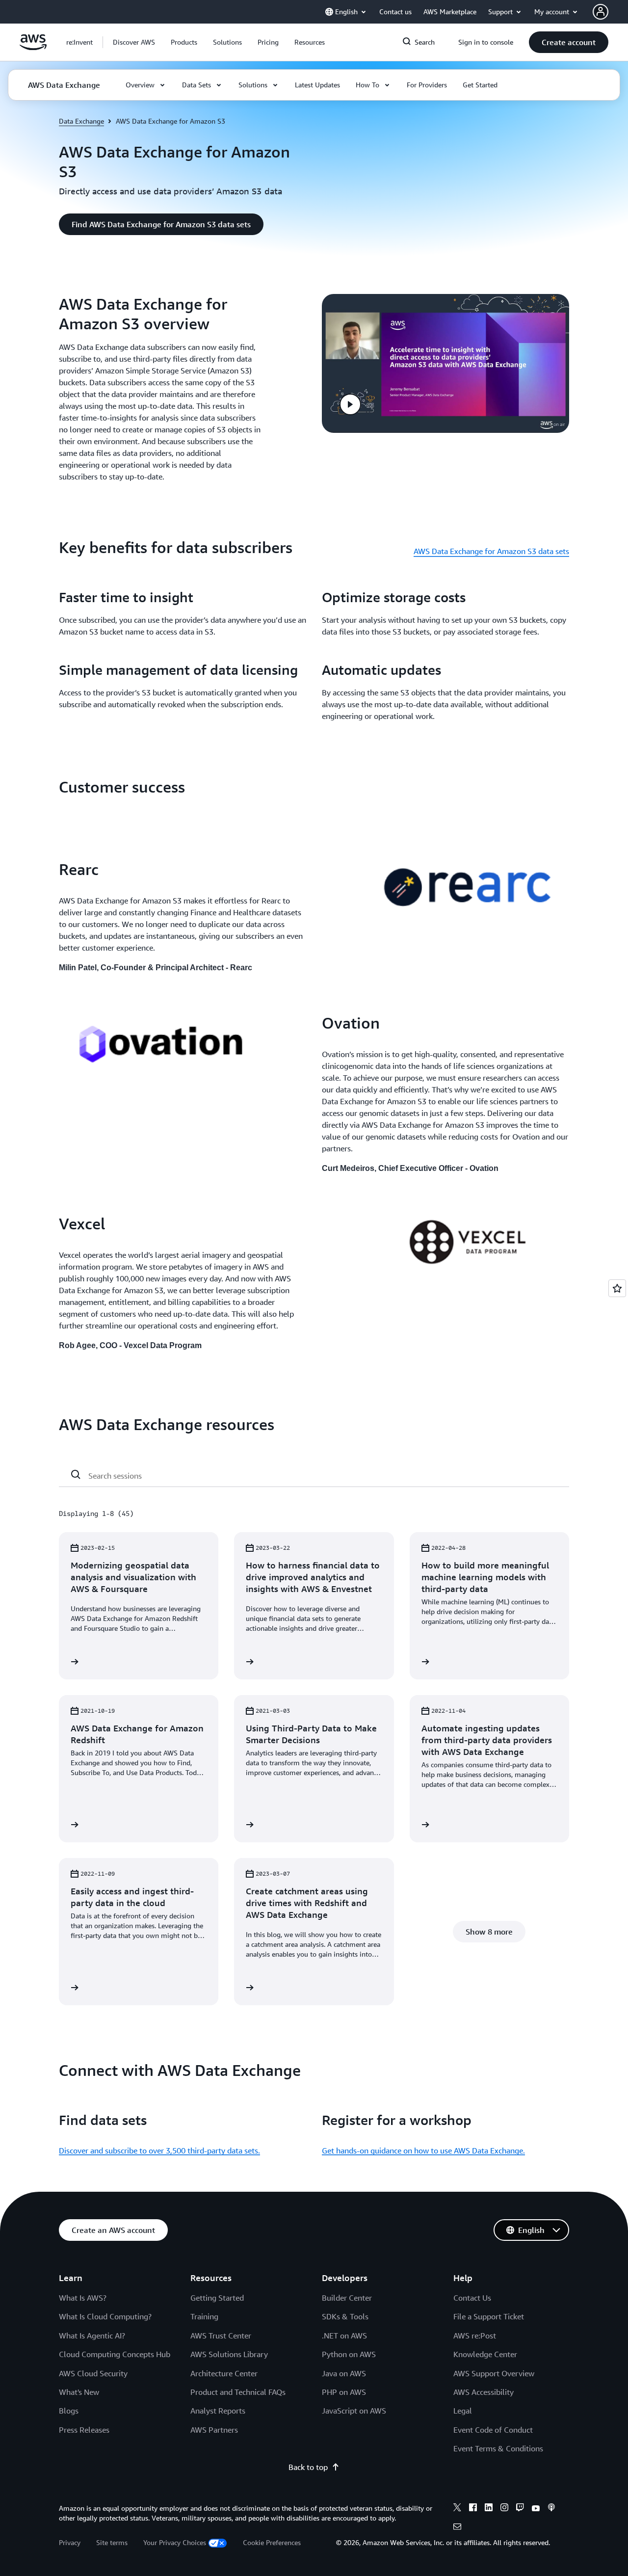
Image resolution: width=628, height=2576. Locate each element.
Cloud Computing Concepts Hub (115, 2354)
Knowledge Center (485, 2354)
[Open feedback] (617, 1288)
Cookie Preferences (272, 2542)
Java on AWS (344, 2373)
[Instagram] (504, 2509)
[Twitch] (520, 2509)
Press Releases (84, 2430)
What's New (79, 2392)
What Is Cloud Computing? (105, 2316)
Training (204, 2316)
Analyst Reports (218, 2411)
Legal (463, 2411)
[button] (134, 42)
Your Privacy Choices (175, 2542)
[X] (457, 2509)
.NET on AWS (344, 2336)
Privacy (70, 2542)
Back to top (308, 2467)
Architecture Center (224, 2373)
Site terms (112, 2542)
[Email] (457, 2528)
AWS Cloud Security (93, 2373)
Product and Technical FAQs (238, 2392)
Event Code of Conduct (493, 2430)
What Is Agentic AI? (92, 2336)
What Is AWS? (83, 2298)
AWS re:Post (475, 2336)
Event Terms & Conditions (498, 2448)
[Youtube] (536, 2509)
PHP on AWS (344, 2392)
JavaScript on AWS (354, 2411)
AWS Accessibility (484, 2392)
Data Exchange (81, 121)
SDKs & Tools (345, 2316)
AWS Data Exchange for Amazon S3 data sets (491, 551)
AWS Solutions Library (229, 2354)
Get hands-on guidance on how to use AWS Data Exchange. (423, 2151)
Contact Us (472, 2298)
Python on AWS (349, 2354)
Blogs (69, 2411)
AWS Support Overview (494, 2373)
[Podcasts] (551, 2509)
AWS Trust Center (221, 2336)
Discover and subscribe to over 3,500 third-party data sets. (159, 2151)
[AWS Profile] (601, 12)
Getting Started (217, 2298)
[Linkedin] (489, 2509)
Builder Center (347, 2298)
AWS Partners (214, 2430)
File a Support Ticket (489, 2316)
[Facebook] (473, 2509)
